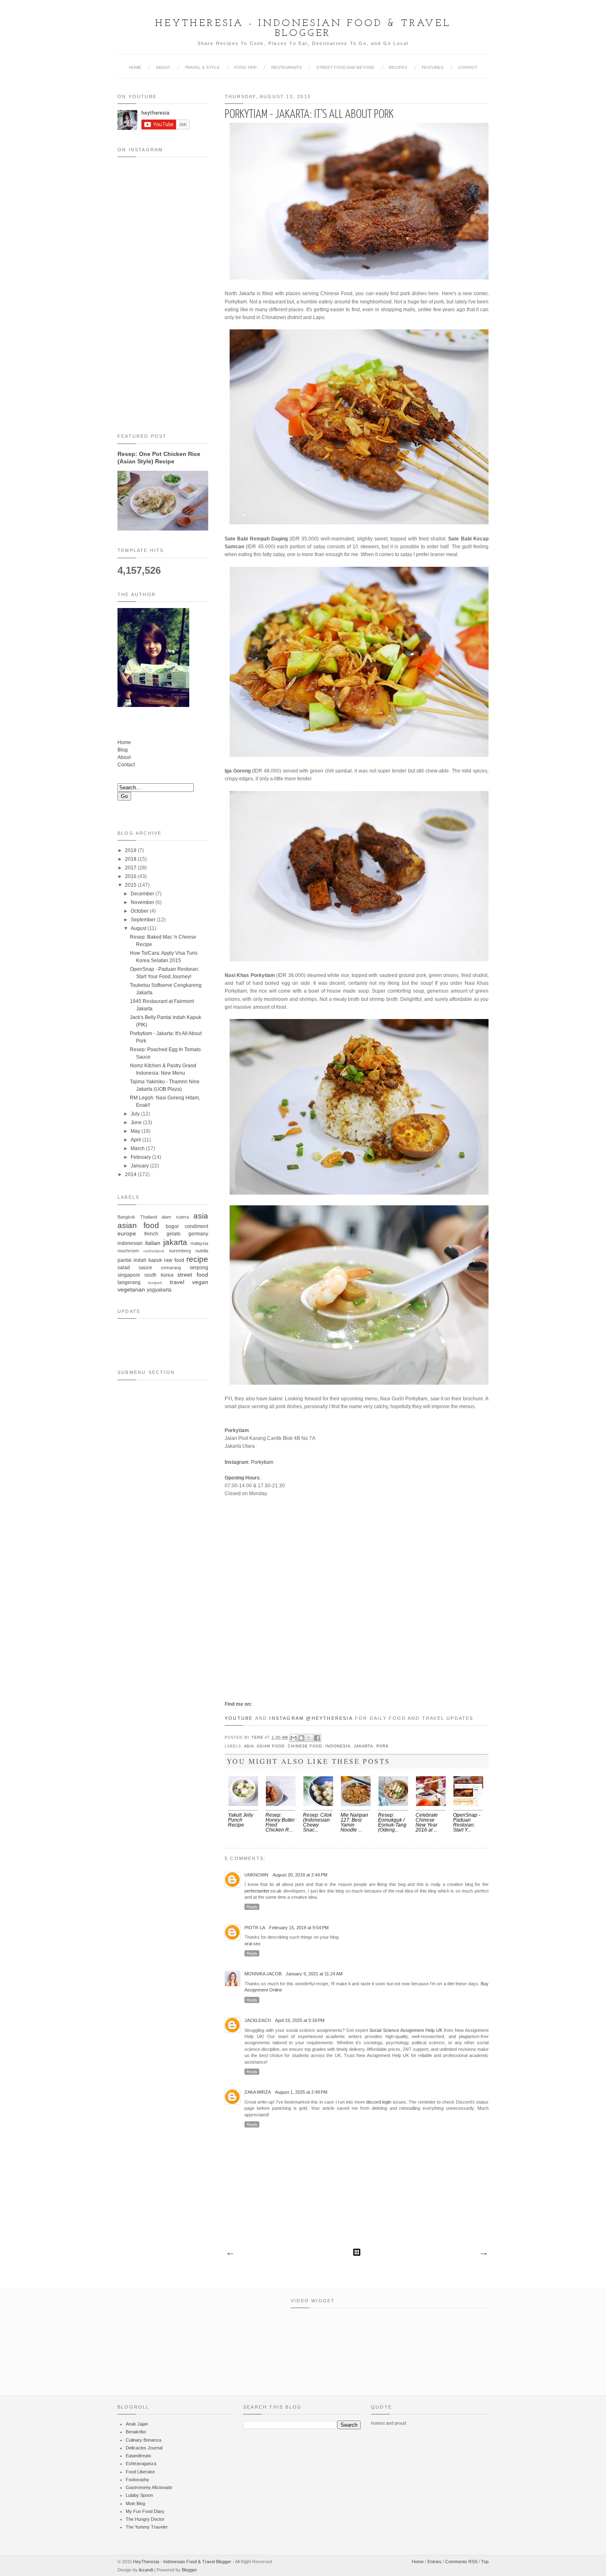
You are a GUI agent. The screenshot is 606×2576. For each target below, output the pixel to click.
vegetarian (131, 1289)
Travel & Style (202, 67)
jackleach (258, 2020)
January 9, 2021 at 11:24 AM (314, 1974)
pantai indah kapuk (140, 1260)
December (142, 894)
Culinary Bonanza (143, 2440)
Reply (252, 1907)
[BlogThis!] (301, 1738)
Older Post (483, 2254)
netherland (154, 1251)
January (140, 1166)
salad (124, 1268)
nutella (202, 1251)
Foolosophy (137, 2480)
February (141, 1157)
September (143, 920)
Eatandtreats (139, 2456)
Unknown (256, 1875)
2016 (131, 876)
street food (193, 1275)
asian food (271, 1746)
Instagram (287, 1718)
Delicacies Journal (144, 2448)
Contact (468, 67)
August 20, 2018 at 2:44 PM (300, 1875)
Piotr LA (255, 1928)
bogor (172, 1226)
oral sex (252, 1944)
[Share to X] (309, 1738)
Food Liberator (140, 2472)
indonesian (130, 1243)
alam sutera (175, 1217)
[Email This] (294, 1738)
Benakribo (136, 2432)
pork (383, 1746)
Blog (123, 750)
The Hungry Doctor (145, 2519)
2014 (131, 1174)
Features (433, 67)
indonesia (338, 1746)
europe (127, 1233)
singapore (129, 1275)
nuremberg (180, 1251)
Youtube (239, 1718)
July (135, 1114)
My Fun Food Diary (145, 2511)
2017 (131, 868)
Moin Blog (135, 2503)
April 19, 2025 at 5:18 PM (300, 2020)
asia (249, 1746)
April (136, 1140)
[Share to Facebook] (317, 1738)
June (136, 1122)
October (140, 911)
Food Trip (245, 67)
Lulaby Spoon (139, 2495)
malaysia (199, 1243)
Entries (435, 2562)
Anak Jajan (137, 2424)
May (135, 1131)
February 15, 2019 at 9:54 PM (299, 1928)
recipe (197, 1259)
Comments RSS (461, 2562)
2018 (131, 859)
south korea (159, 1275)
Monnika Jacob (263, 1974)
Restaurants (287, 67)
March (138, 1148)
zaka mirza (258, 2092)
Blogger (189, 2570)
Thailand (149, 1217)
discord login (379, 2102)
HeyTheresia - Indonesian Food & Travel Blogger (303, 28)
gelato (174, 1234)
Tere (258, 1738)
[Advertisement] (163, 1525)
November (142, 902)
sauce (145, 1268)
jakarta (364, 1746)
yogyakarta (159, 1290)
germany (198, 1234)
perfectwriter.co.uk (263, 1891)
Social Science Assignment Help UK (406, 2030)
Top (485, 2562)
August (139, 928)
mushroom (128, 1251)
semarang (171, 1268)
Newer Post (230, 2254)
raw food (174, 1260)
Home (135, 67)
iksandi (146, 2570)
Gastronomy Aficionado (149, 2487)
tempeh (155, 1283)
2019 (131, 850)
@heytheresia (329, 1718)
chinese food (305, 1746)
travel (177, 1282)
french (151, 1234)
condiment (196, 1226)
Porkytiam (262, 1462)
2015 (131, 885)
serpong (199, 1268)
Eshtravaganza (141, 2463)
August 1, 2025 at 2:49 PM (301, 2092)
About (163, 67)
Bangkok (126, 1217)
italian (153, 1243)
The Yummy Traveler (147, 2527)
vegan (200, 1282)
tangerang (129, 1282)
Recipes (398, 67)
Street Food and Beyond (345, 67)
